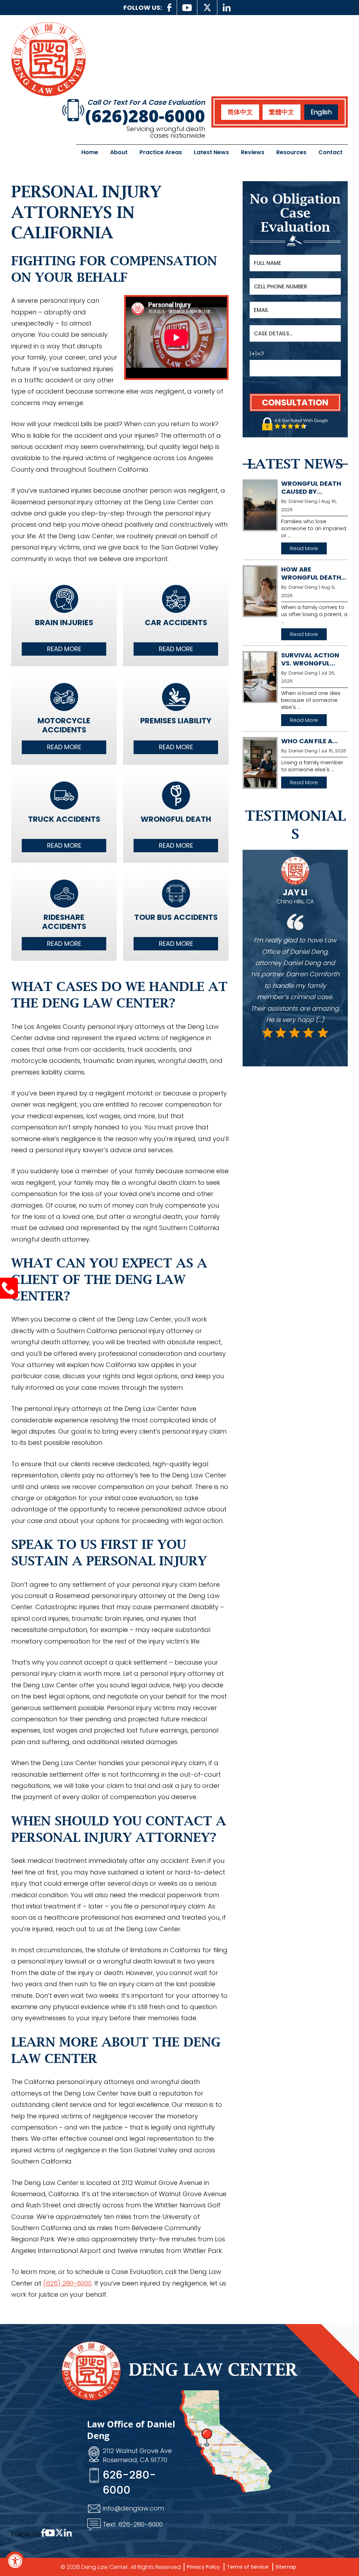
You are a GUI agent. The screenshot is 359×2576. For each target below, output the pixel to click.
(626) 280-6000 (67, 2283)
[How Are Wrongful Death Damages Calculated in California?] (260, 591)
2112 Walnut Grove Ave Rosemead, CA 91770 (137, 2455)
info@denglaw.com (133, 2508)
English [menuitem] (321, 112)
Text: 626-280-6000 (133, 2524)
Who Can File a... (309, 741)
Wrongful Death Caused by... (311, 487)
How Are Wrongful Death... (314, 573)
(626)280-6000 (145, 116)
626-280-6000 (129, 2482)
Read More (64, 649)
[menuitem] (240, 112)
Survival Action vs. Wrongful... (310, 659)
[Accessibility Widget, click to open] (15, 2561)
